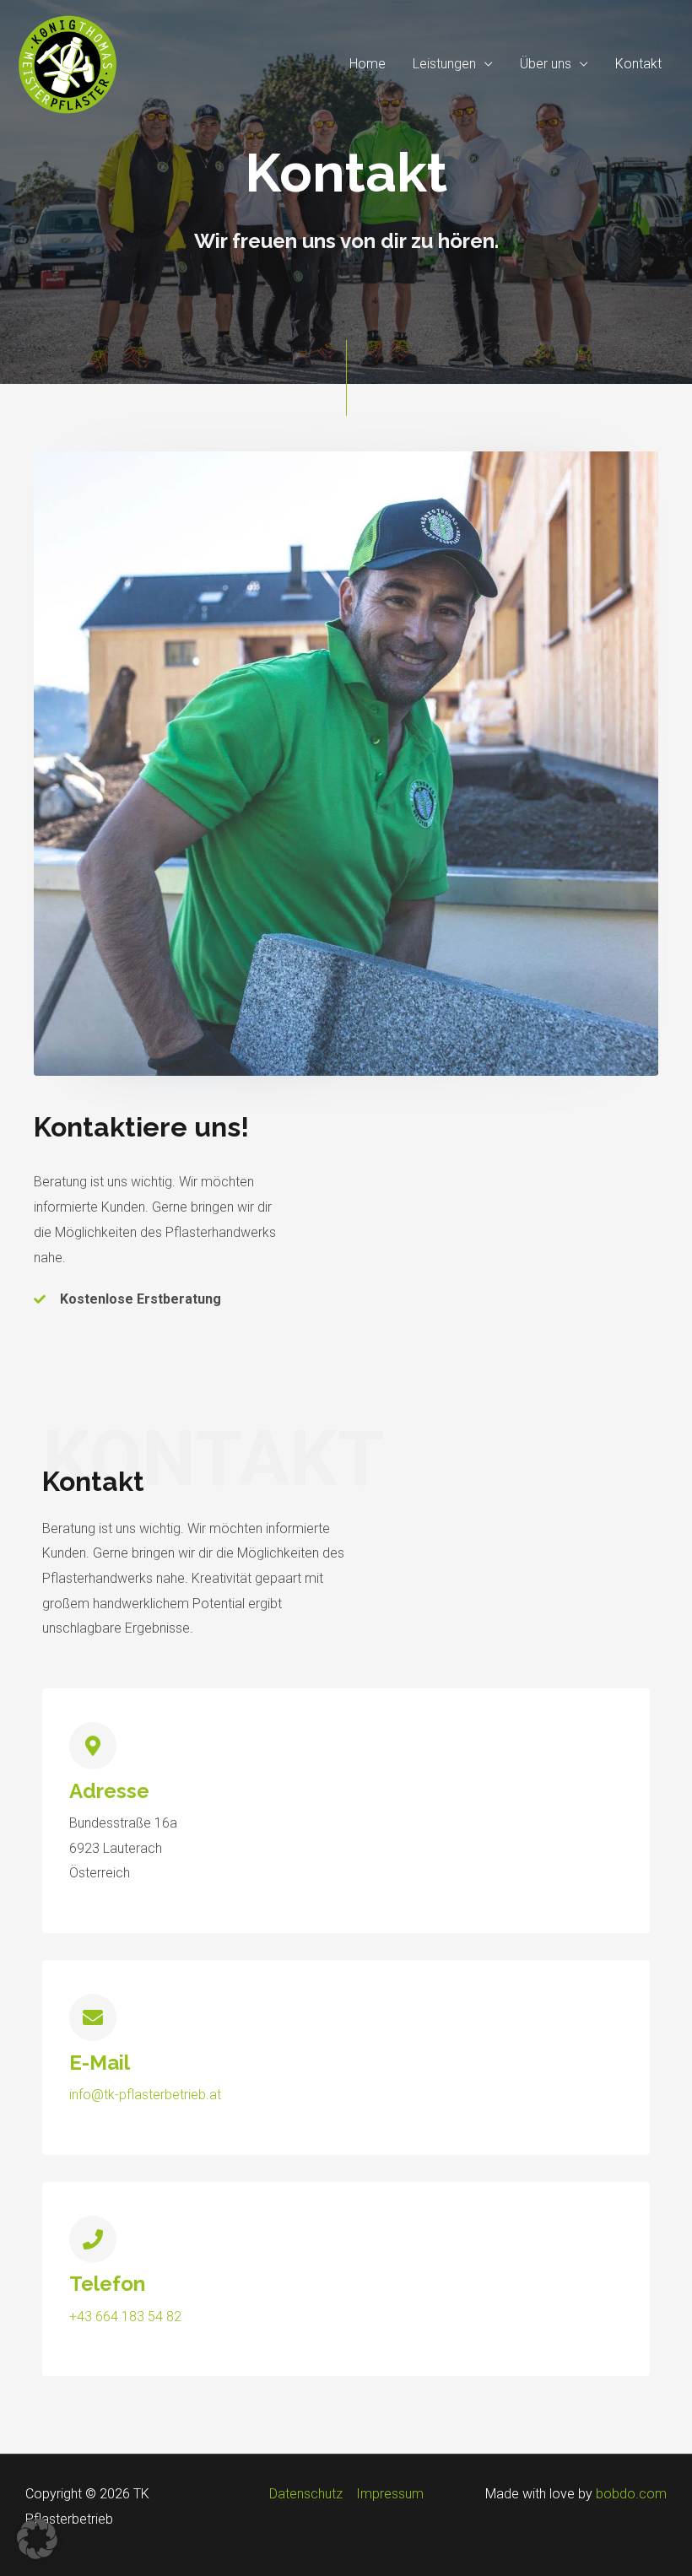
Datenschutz (306, 2494)
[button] (37, 2539)
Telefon (107, 2284)
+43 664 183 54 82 (125, 2317)
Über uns (546, 64)
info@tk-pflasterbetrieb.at (145, 2095)
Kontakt (638, 64)
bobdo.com (631, 2494)
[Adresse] (93, 1746)
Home (368, 64)
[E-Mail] (93, 2017)
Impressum (390, 2494)
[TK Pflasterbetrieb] (68, 63)
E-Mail (100, 2063)
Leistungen (444, 64)
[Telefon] (93, 2239)
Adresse (109, 1791)
